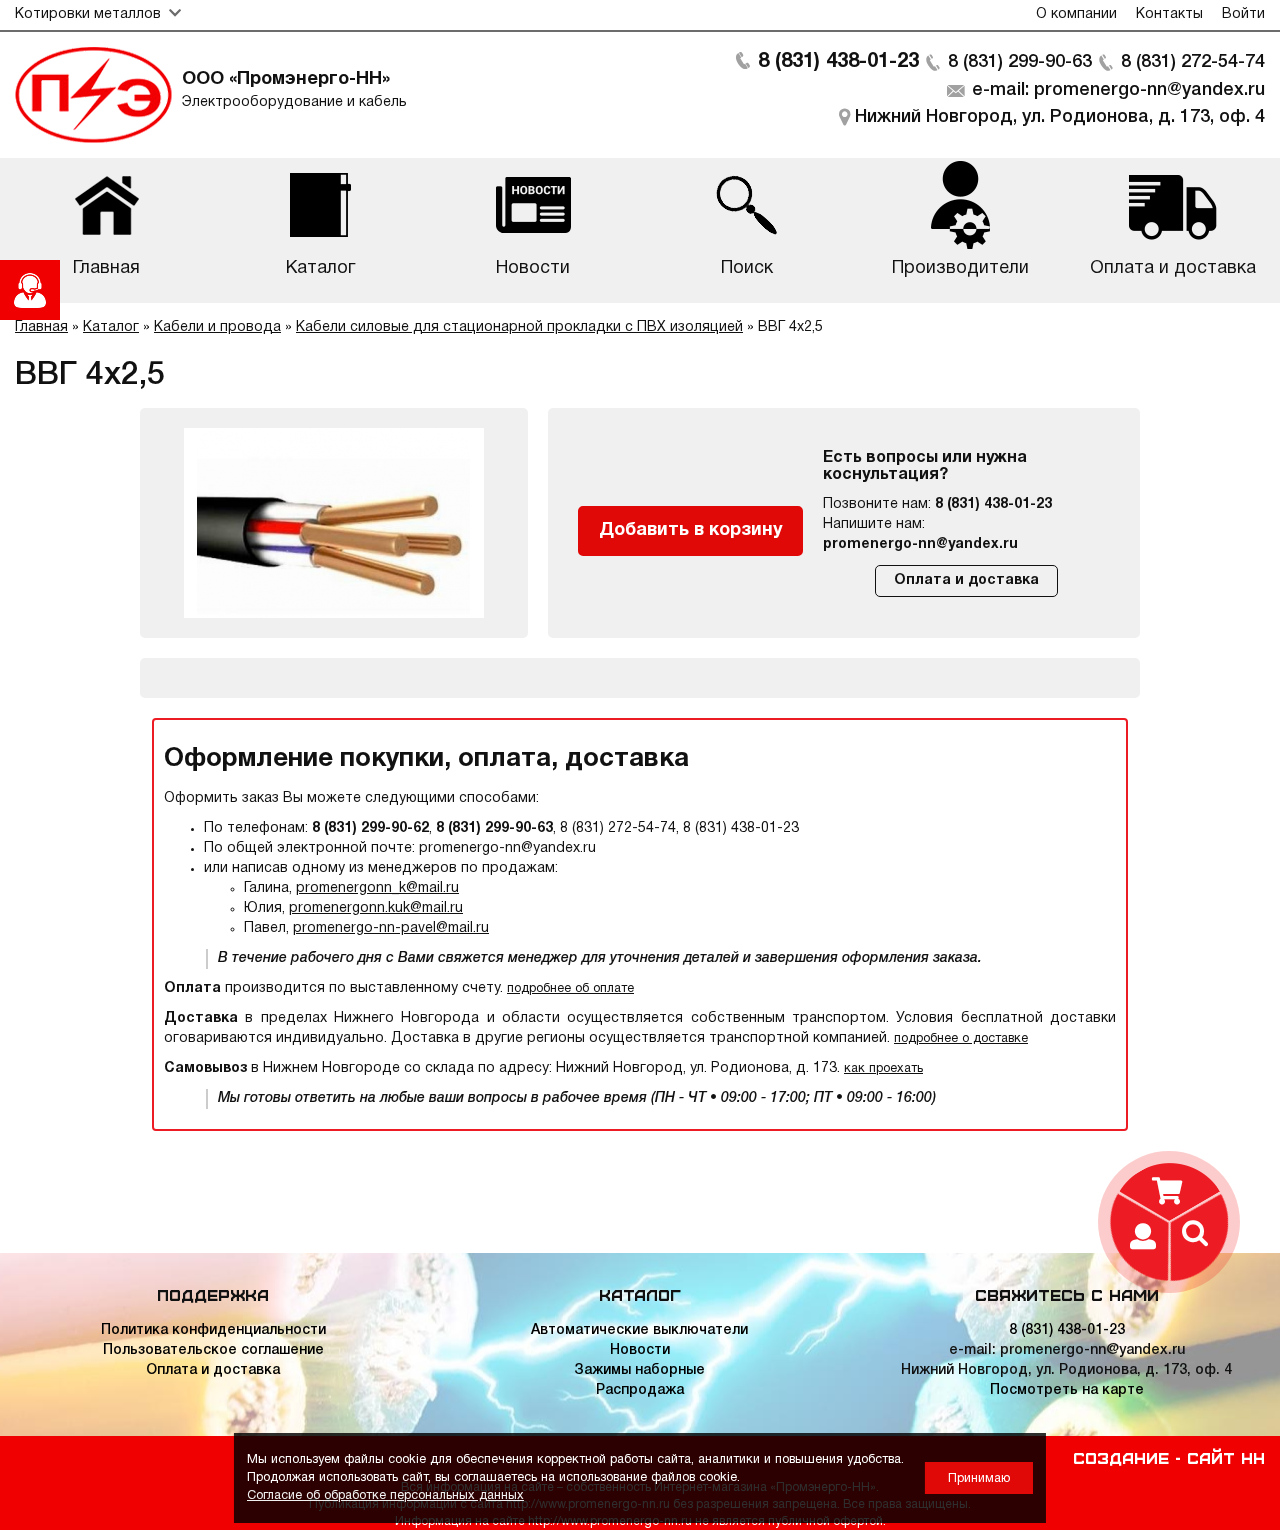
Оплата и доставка (966, 580)
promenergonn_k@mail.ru (377, 888)
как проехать (883, 1068)
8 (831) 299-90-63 (1020, 62)
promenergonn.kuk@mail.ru (376, 908)
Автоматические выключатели (639, 1330)
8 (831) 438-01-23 (838, 62)
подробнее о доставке (961, 1038)
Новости (640, 1350)
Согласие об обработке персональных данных (385, 1495)
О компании (1076, 14)
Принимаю (979, 1478)
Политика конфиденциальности (213, 1330)
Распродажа (640, 1390)
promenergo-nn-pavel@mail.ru (391, 928)
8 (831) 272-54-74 (1193, 62)
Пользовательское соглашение (213, 1350)
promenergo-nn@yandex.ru (920, 544)
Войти (1243, 14)
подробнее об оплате (570, 988)
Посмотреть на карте (1067, 1390)
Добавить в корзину (691, 530)
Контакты (1169, 14)
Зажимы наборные (639, 1370)
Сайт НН (1226, 1457)
